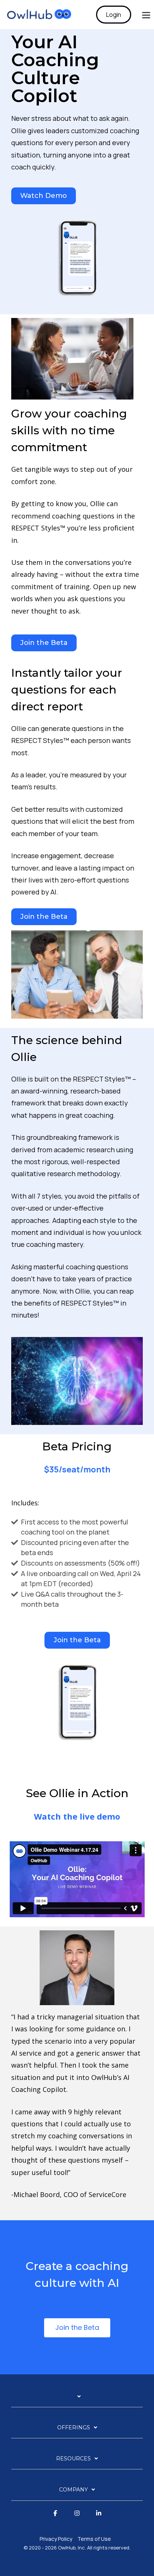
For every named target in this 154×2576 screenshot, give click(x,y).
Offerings (74, 2427)
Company (73, 2490)
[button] (146, 15)
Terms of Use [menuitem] (94, 2539)
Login (114, 15)
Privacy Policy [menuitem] (56, 2539)
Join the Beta (77, 2327)
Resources (73, 2459)
